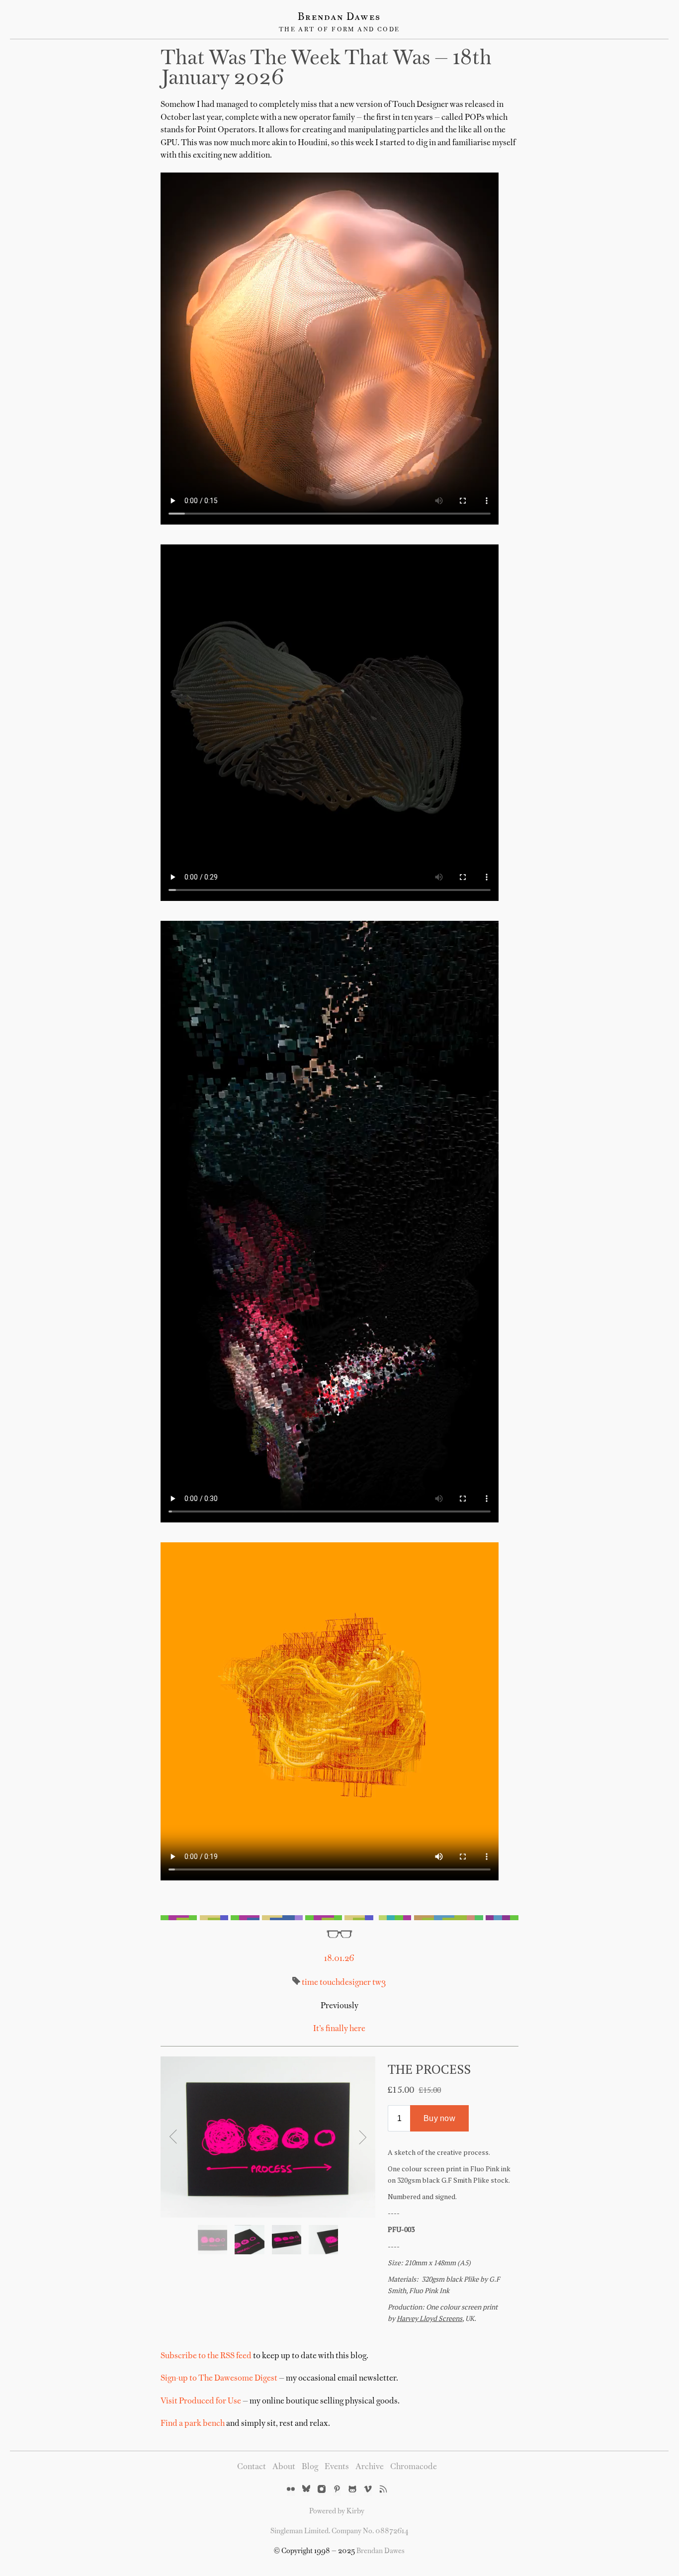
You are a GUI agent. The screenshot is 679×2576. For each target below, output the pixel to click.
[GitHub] (352, 2490)
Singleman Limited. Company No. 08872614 (339, 2531)
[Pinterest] (337, 2490)
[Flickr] (291, 2490)
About (284, 2467)
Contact (252, 2467)
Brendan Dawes (339, 17)
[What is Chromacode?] (339, 1918)
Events (337, 2467)
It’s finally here (339, 2029)
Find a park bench (193, 2424)
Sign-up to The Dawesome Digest (219, 2379)
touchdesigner (344, 1983)
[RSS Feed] (383, 2490)
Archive (370, 2467)
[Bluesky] (306, 2490)
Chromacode (414, 2467)
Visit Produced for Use (201, 2401)
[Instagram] (322, 2490)
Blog (310, 2467)
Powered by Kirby (337, 2511)
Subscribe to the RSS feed (206, 2356)
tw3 (379, 1983)
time (310, 1983)
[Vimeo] (368, 2490)
